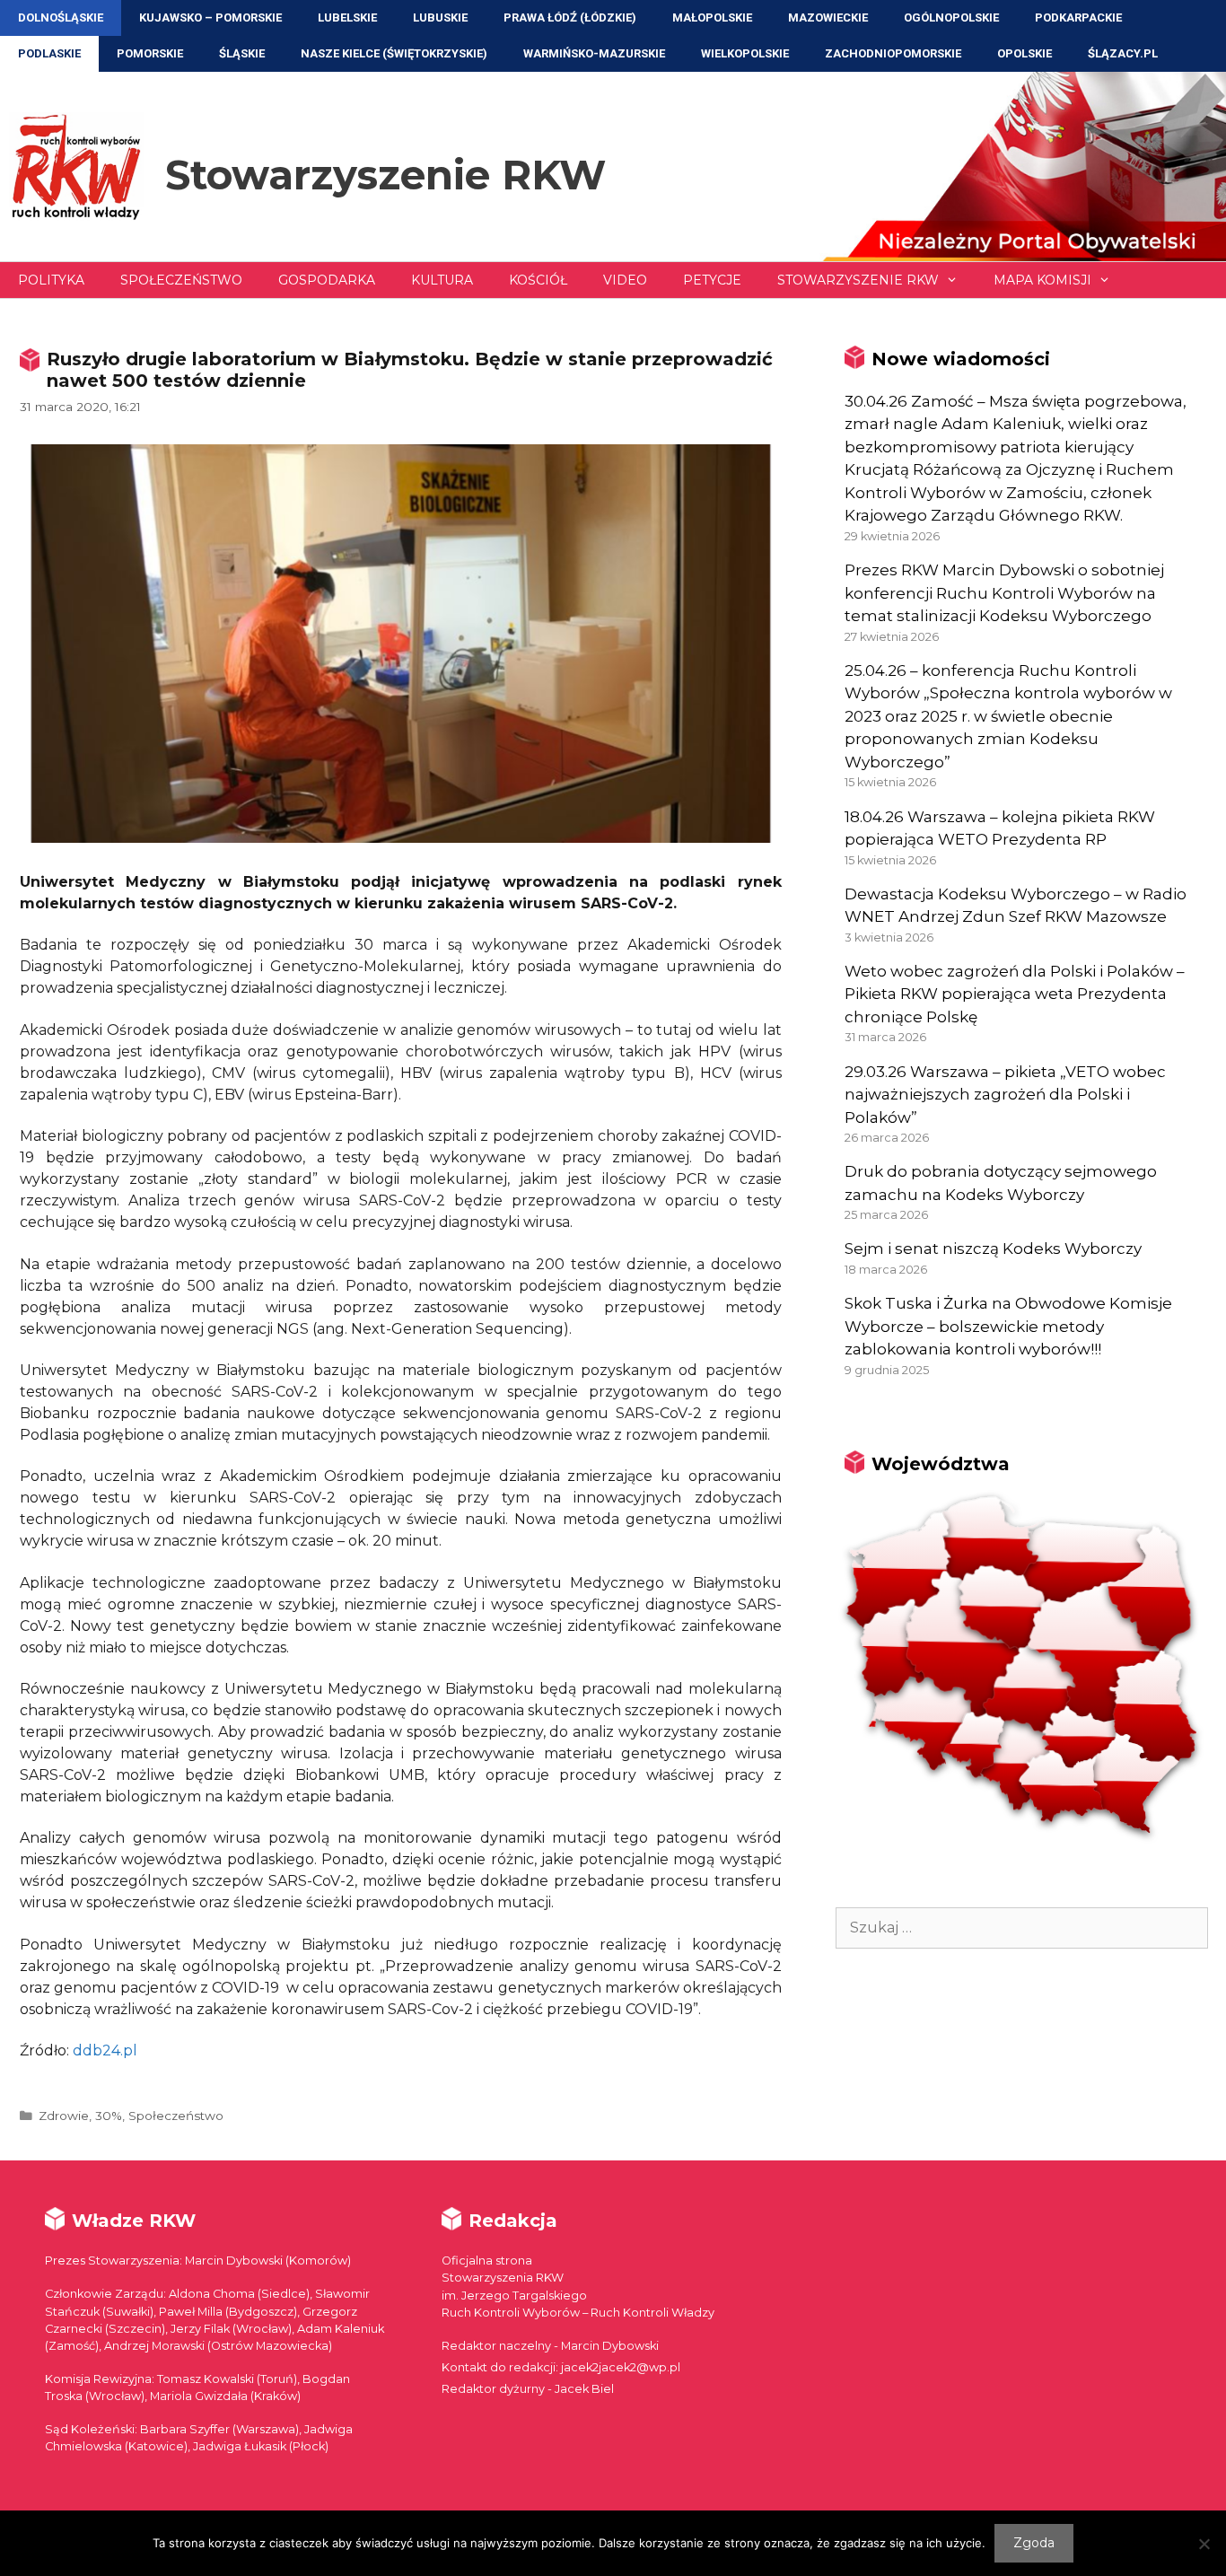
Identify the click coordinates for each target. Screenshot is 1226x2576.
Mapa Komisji (1042, 280)
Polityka (51, 280)
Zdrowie (64, 2116)
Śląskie (242, 53)
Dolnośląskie (61, 18)
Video (625, 280)
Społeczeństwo (181, 280)
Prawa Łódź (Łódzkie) (570, 18)
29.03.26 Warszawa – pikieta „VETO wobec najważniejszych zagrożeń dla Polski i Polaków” (1005, 1095)
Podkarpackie (1078, 18)
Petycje (712, 280)
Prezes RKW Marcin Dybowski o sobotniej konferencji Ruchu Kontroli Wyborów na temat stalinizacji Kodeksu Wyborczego (1004, 593)
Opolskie (1025, 53)
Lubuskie (440, 18)
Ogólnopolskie (951, 18)
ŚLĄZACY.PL (1123, 53)
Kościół (538, 280)
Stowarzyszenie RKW (385, 175)
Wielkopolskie (745, 53)
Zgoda (1034, 2543)
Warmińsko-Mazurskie (594, 53)
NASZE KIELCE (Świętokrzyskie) (394, 53)
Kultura (442, 280)
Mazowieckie (828, 18)
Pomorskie (150, 53)
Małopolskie (712, 18)
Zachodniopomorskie (893, 53)
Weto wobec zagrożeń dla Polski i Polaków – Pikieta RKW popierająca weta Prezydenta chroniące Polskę (1015, 994)
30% (109, 2116)
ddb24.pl (105, 2050)
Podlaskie (49, 53)
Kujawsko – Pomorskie (210, 18)
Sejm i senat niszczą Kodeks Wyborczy (993, 1249)
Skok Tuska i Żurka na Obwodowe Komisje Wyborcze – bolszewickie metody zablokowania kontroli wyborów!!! (1008, 1326)
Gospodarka (327, 280)
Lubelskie (347, 18)
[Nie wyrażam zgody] (1204, 2544)
